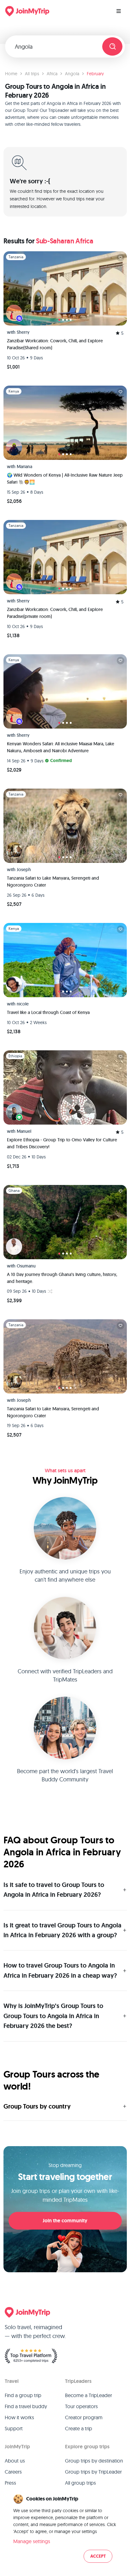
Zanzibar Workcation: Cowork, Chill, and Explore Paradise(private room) (55, 613)
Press (10, 2483)
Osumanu (26, 1266)
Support (14, 2428)
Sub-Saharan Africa (65, 241)
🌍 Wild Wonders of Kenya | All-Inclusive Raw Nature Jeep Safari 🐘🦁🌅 (65, 479)
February (95, 74)
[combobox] (56, 46)
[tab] (59, 320)
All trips (32, 74)
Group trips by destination (94, 2461)
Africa (52, 74)
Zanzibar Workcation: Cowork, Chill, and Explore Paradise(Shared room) (55, 344)
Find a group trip (23, 2395)
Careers (13, 2472)
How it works (19, 2417)
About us (15, 2461)
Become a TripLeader (89, 2395)
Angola (72, 74)
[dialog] (65, 2529)
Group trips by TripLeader (93, 2472)
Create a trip (79, 2428)
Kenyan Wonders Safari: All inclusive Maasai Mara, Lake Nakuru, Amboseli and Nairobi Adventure (61, 747)
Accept (98, 2556)
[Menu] (119, 11)
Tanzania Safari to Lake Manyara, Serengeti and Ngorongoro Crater (53, 882)
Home (11, 74)
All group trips (80, 2483)
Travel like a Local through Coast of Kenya (48, 1012)
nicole (23, 1004)
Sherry (23, 332)
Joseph (24, 870)
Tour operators (81, 2406)
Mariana (24, 467)
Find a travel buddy (26, 2406)
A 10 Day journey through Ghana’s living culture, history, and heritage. (62, 1278)
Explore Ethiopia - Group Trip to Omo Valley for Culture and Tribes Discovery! (62, 1143)
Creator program (84, 2417)
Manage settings (32, 2541)
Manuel (24, 1131)
